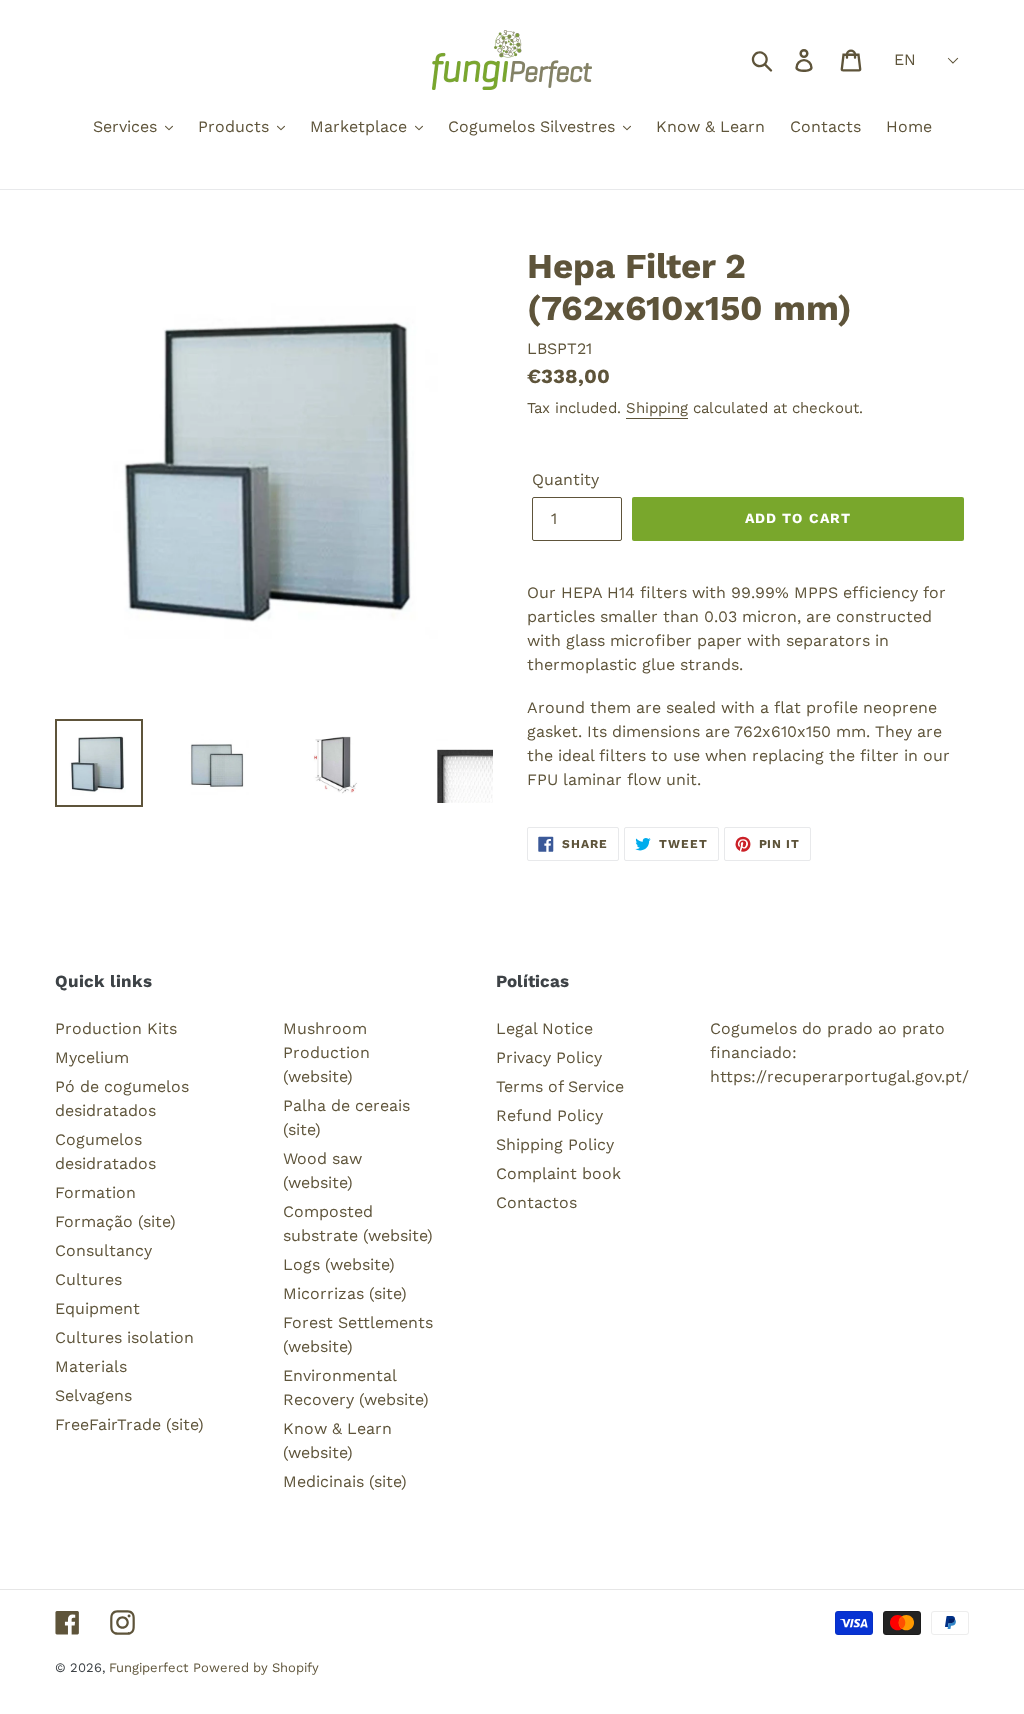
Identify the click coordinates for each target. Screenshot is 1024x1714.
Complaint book (558, 1173)
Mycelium (92, 1057)
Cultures (88, 1279)
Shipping (657, 408)
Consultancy (103, 1250)
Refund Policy (549, 1115)
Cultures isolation (124, 1337)
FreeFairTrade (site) (129, 1424)
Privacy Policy (549, 1057)
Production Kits (116, 1028)
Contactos (536, 1202)
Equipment (97, 1308)
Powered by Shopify (256, 1667)
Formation (95, 1192)
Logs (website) (339, 1264)
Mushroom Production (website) (326, 1052)
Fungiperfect (148, 1667)
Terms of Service (560, 1086)
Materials (91, 1366)
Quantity (565, 479)
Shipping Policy (555, 1144)
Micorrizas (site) (345, 1293)
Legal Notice (544, 1028)
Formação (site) (115, 1221)
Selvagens (93, 1395)
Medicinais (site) (345, 1481)
